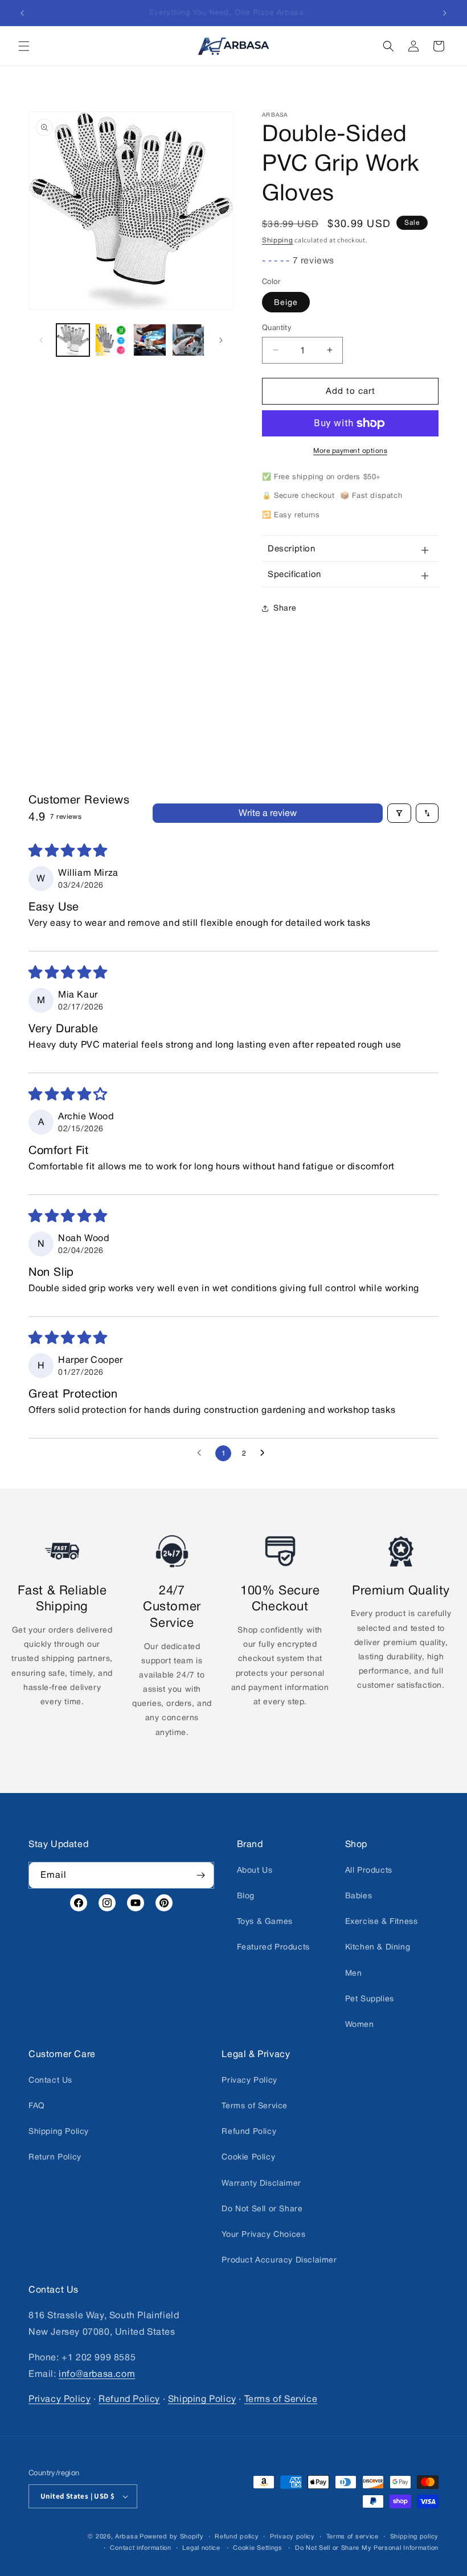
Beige (286, 302)
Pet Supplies (370, 1998)
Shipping (278, 240)
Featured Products (273, 1947)
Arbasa (126, 2536)
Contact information (140, 2548)
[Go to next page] (265, 1453)
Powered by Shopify (172, 2536)
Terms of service (353, 2536)
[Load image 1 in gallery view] (73, 340)
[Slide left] (41, 340)
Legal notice (201, 2548)
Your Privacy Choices (263, 2234)
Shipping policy (415, 2536)
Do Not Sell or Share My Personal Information (367, 2548)
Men (354, 1972)
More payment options (350, 451)
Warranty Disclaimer (261, 2183)
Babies (359, 1895)
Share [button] (285, 608)
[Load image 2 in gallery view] (112, 340)
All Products (369, 1870)
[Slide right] (221, 340)
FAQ (37, 2105)
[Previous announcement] (22, 13)
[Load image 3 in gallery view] (150, 340)
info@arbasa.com (97, 2373)
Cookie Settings (258, 2548)
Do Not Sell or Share (262, 2208)
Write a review (268, 813)
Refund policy (237, 2536)
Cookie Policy (248, 2157)
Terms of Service (255, 2105)
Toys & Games (265, 1921)
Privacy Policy (249, 2080)
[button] (24, 46)
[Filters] (399, 813)
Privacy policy (292, 2536)
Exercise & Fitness (382, 1921)
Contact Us (50, 2080)
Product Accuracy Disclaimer (279, 2260)
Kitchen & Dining (378, 1947)
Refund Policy (249, 2131)
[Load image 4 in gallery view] (189, 340)
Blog (246, 1895)
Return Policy (55, 2157)
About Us (255, 1870)
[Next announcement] (445, 13)
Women (360, 2024)
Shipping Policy (59, 2131)
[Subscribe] (201, 1875)
